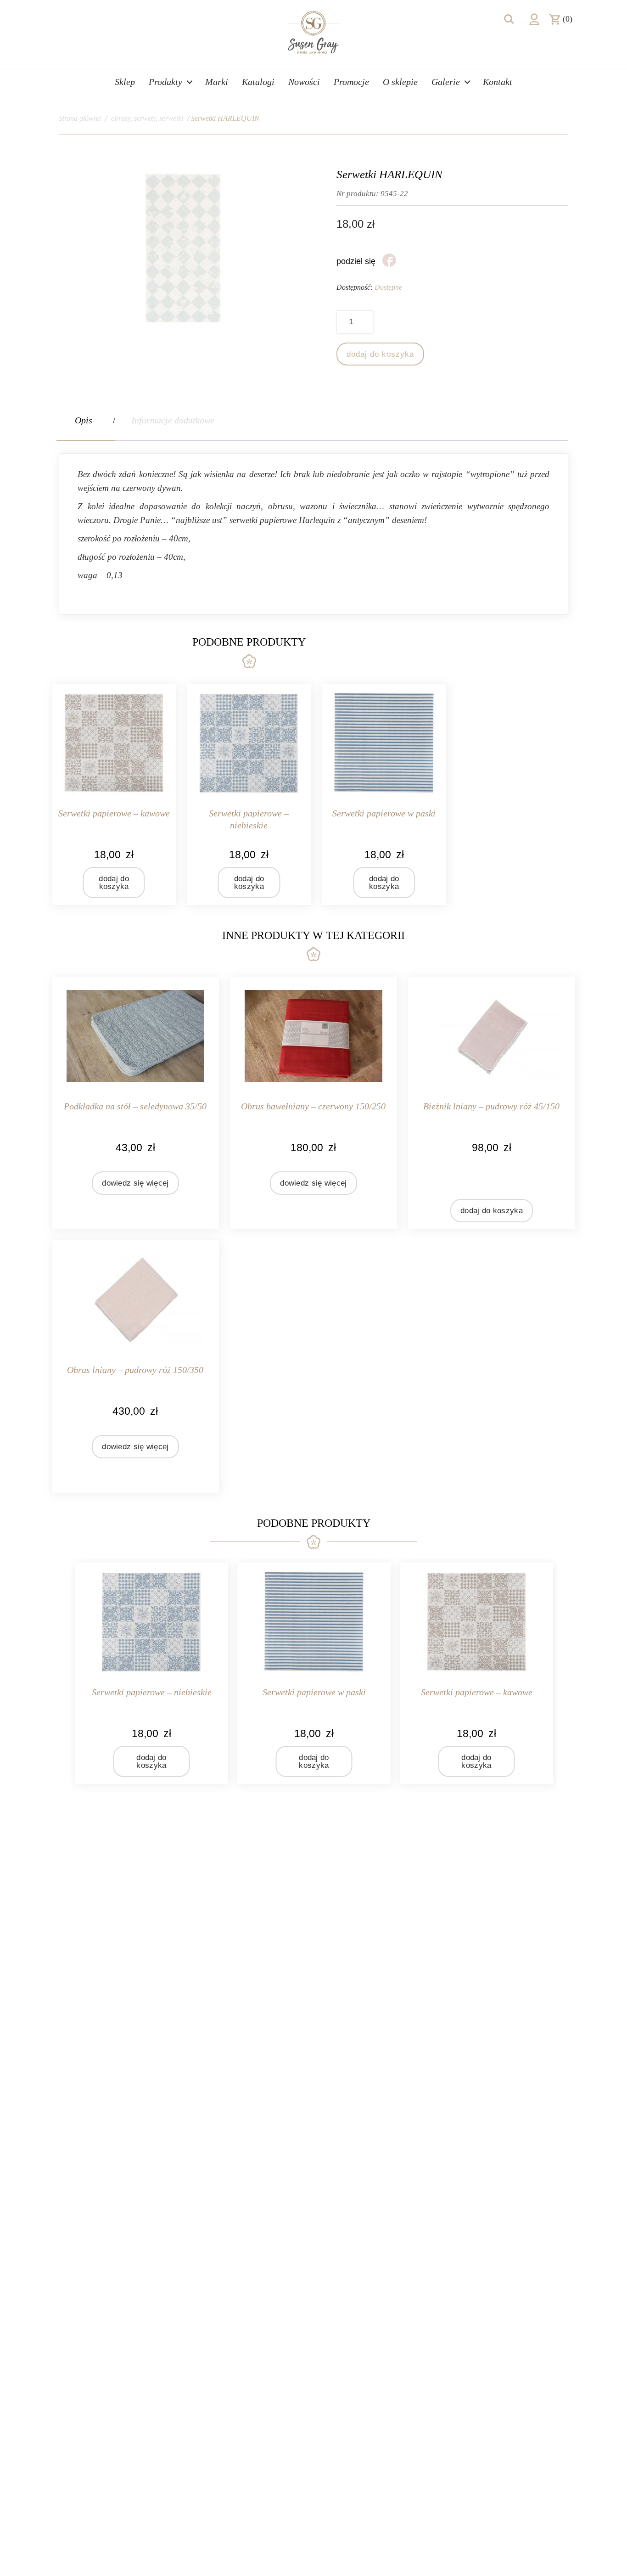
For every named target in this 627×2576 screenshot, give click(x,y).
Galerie (446, 82)
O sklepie (400, 82)
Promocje (351, 82)
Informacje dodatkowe (173, 420)
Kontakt (498, 82)
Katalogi (258, 82)
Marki (217, 82)
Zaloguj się (534, 19)
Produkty (165, 82)
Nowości (304, 82)
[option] (151, 1673)
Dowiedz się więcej (135, 1183)
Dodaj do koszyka (380, 354)
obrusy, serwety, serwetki (147, 118)
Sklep (125, 82)
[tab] (86, 420)
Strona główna (80, 118)
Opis (84, 420)
